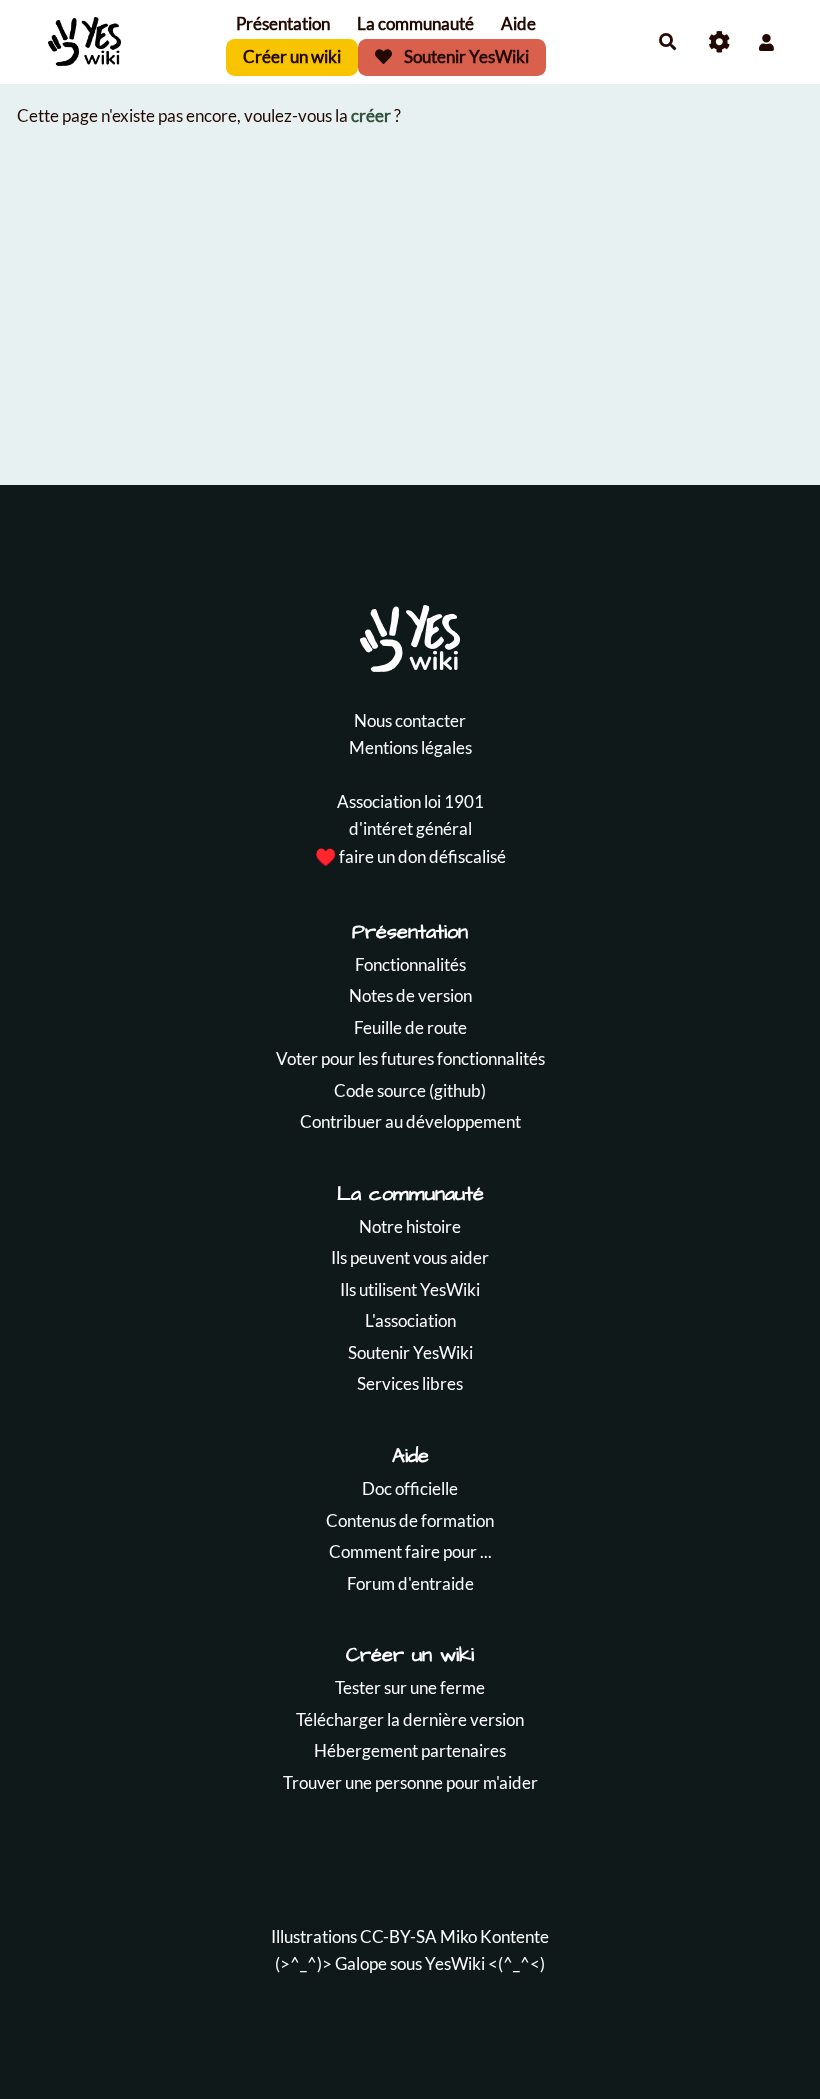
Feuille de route (410, 1027)
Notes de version (410, 995)
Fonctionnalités (410, 964)
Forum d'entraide (410, 1583)
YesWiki (455, 1963)
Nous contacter (410, 720)
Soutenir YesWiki (465, 56)
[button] (766, 42)
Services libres (410, 1383)
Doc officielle (410, 1488)
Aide (518, 23)
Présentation (283, 23)
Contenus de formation (410, 1520)
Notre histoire (410, 1226)
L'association (410, 1320)
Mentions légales (410, 747)
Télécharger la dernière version (410, 1719)
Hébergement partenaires (410, 1750)
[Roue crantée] (719, 42)
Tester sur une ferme (410, 1687)
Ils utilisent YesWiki (410, 1289)
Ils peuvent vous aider (410, 1257)
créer (371, 115)
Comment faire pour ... (410, 1551)
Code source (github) (410, 1090)
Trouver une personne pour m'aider (410, 1782)
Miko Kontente (494, 1936)
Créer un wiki (292, 56)
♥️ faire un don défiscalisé (410, 856)
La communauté (415, 23)
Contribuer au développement (410, 1121)
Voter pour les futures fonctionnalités (410, 1058)
